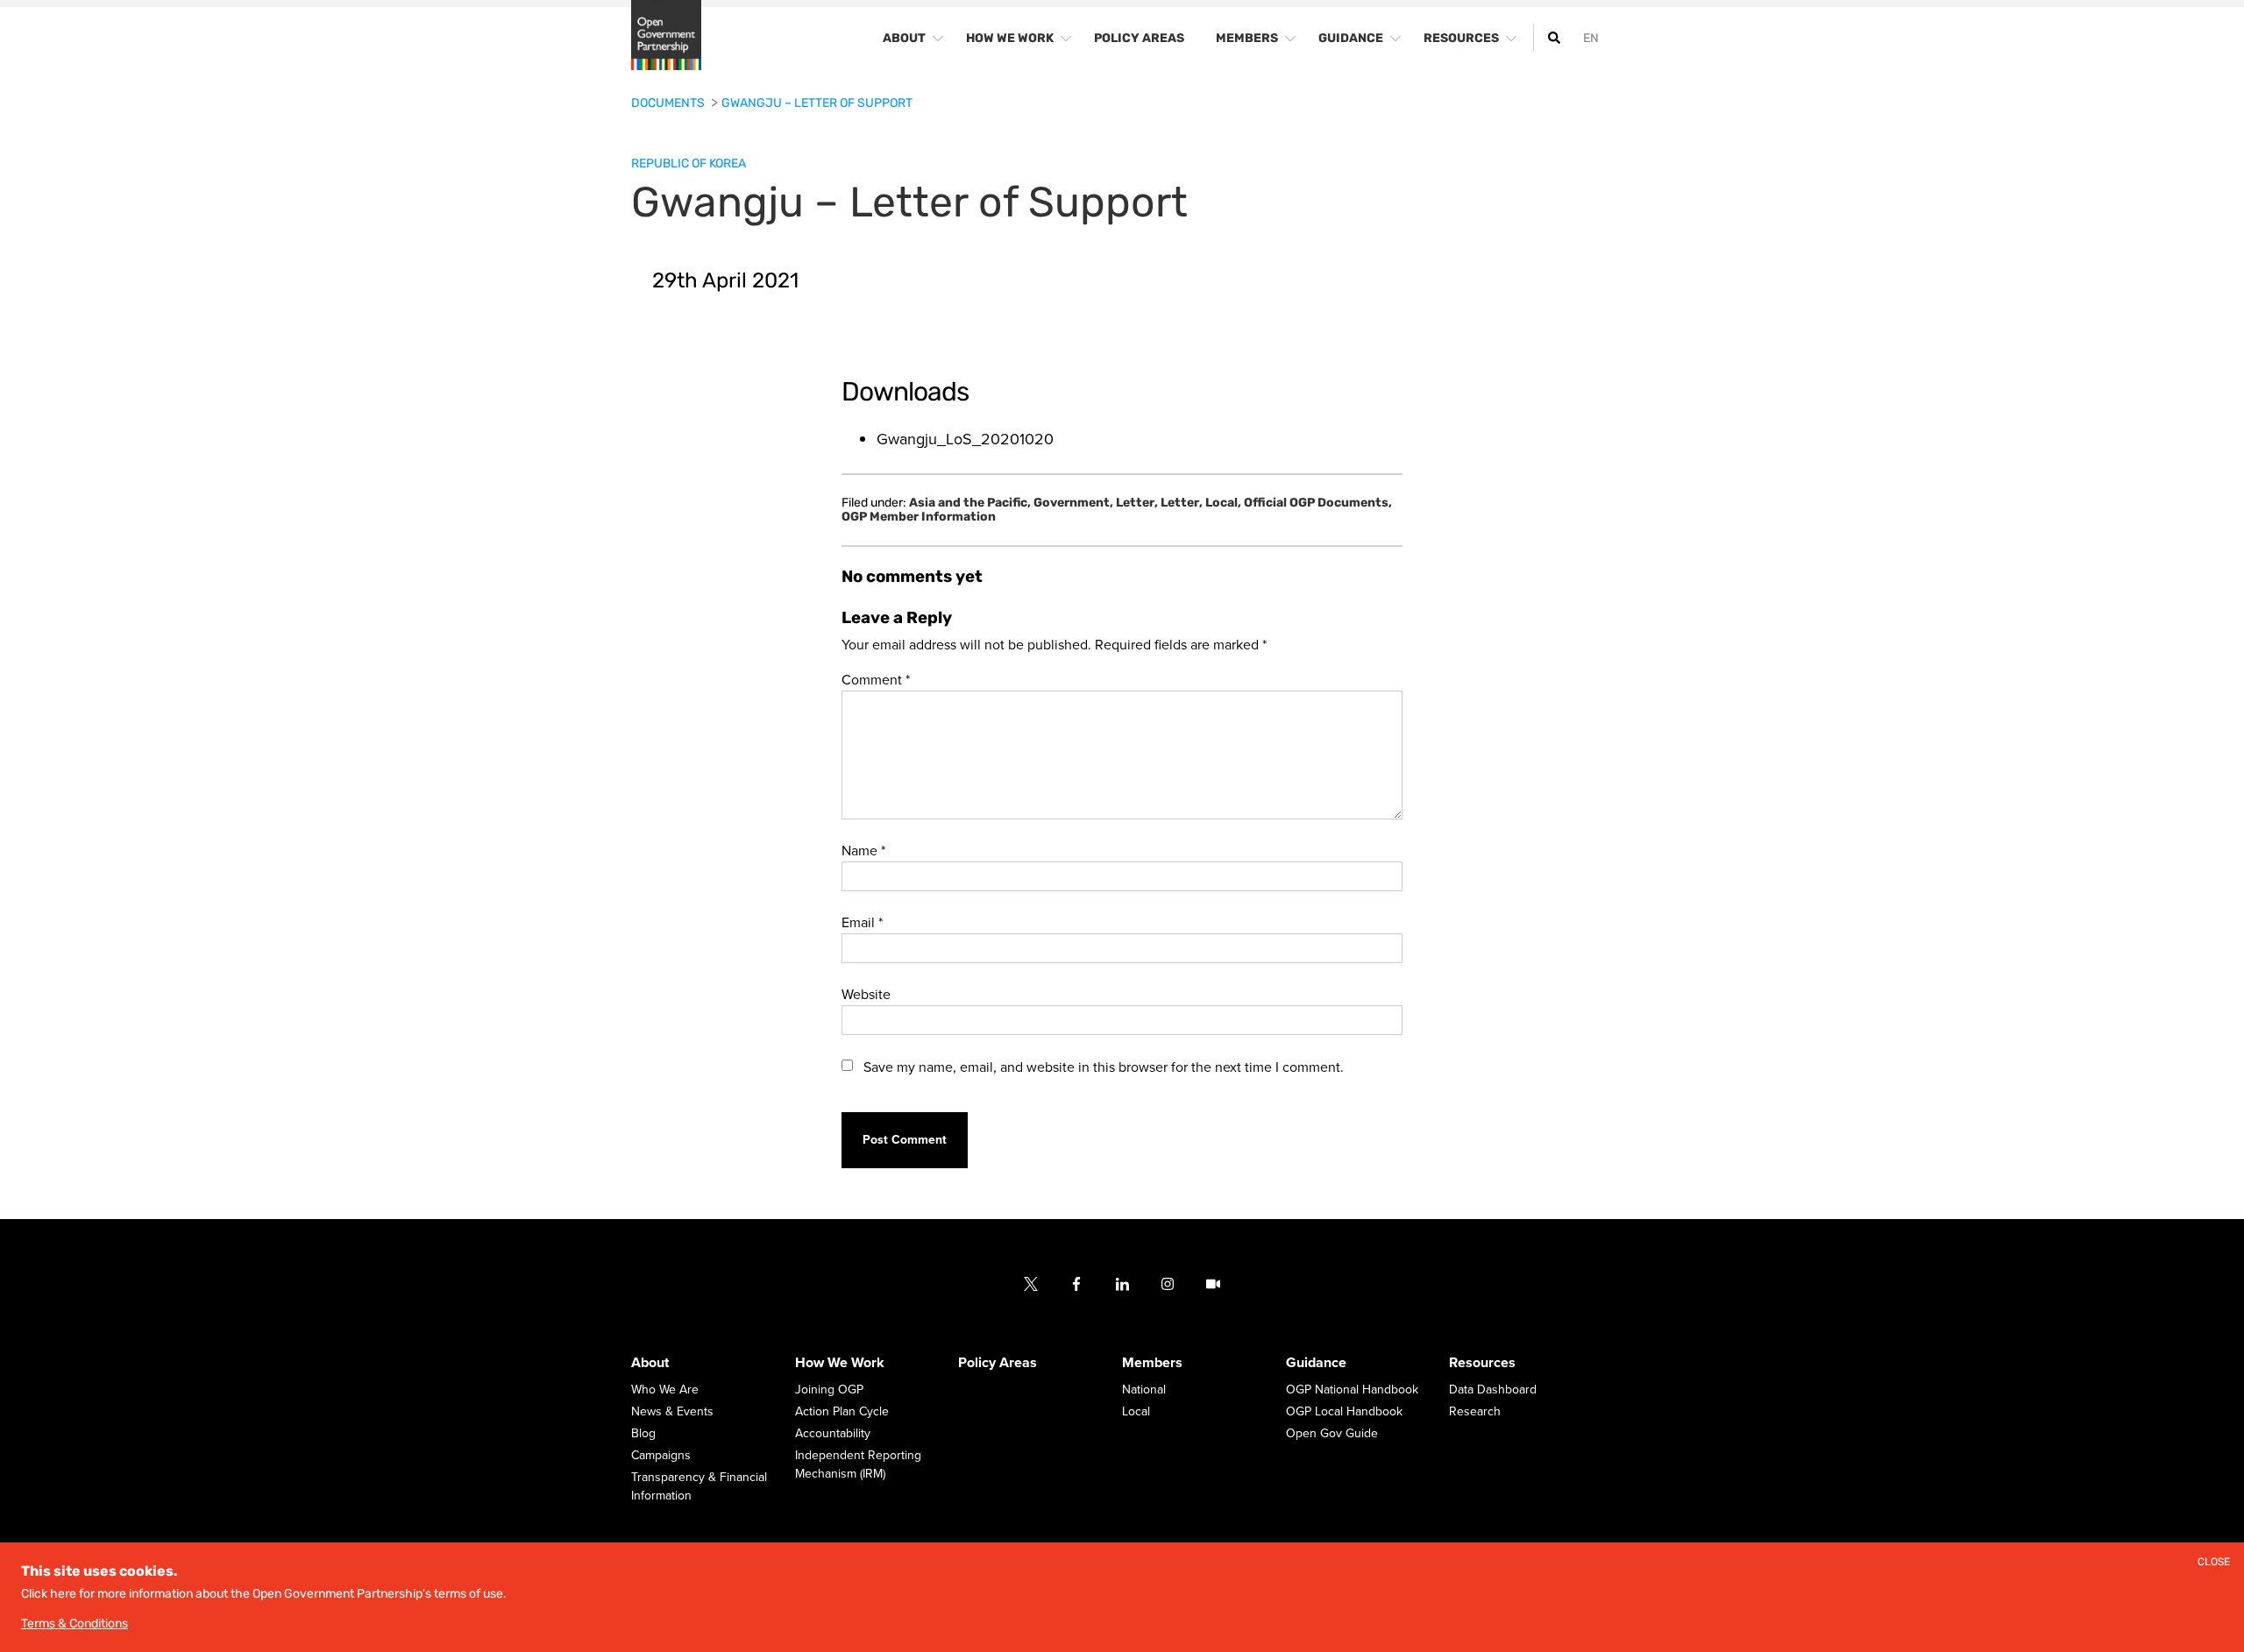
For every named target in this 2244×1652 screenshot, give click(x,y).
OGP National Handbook (1352, 1390)
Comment (876, 680)
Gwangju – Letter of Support (817, 103)
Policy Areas (998, 1364)
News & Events (672, 1412)
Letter (1137, 503)
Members (1152, 1364)
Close (2214, 1562)
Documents (669, 103)
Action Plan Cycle (842, 1412)
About (650, 1364)
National (1144, 1390)
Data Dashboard (1493, 1390)
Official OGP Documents (1318, 503)
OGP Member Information (919, 517)
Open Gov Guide (1332, 1434)
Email (862, 923)
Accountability (833, 1434)
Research (1475, 1412)
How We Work (840, 1364)
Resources (1482, 1364)
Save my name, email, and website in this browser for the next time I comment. (1104, 1067)
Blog (643, 1434)
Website (866, 995)
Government (1073, 503)
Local (1223, 503)
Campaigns (661, 1456)
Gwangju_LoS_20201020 (965, 439)
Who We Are (665, 1390)
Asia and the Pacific (970, 503)
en (1591, 38)
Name (863, 851)
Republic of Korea (689, 163)
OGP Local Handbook (1344, 1412)
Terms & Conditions (75, 1624)
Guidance (1316, 1364)
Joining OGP (829, 1390)
